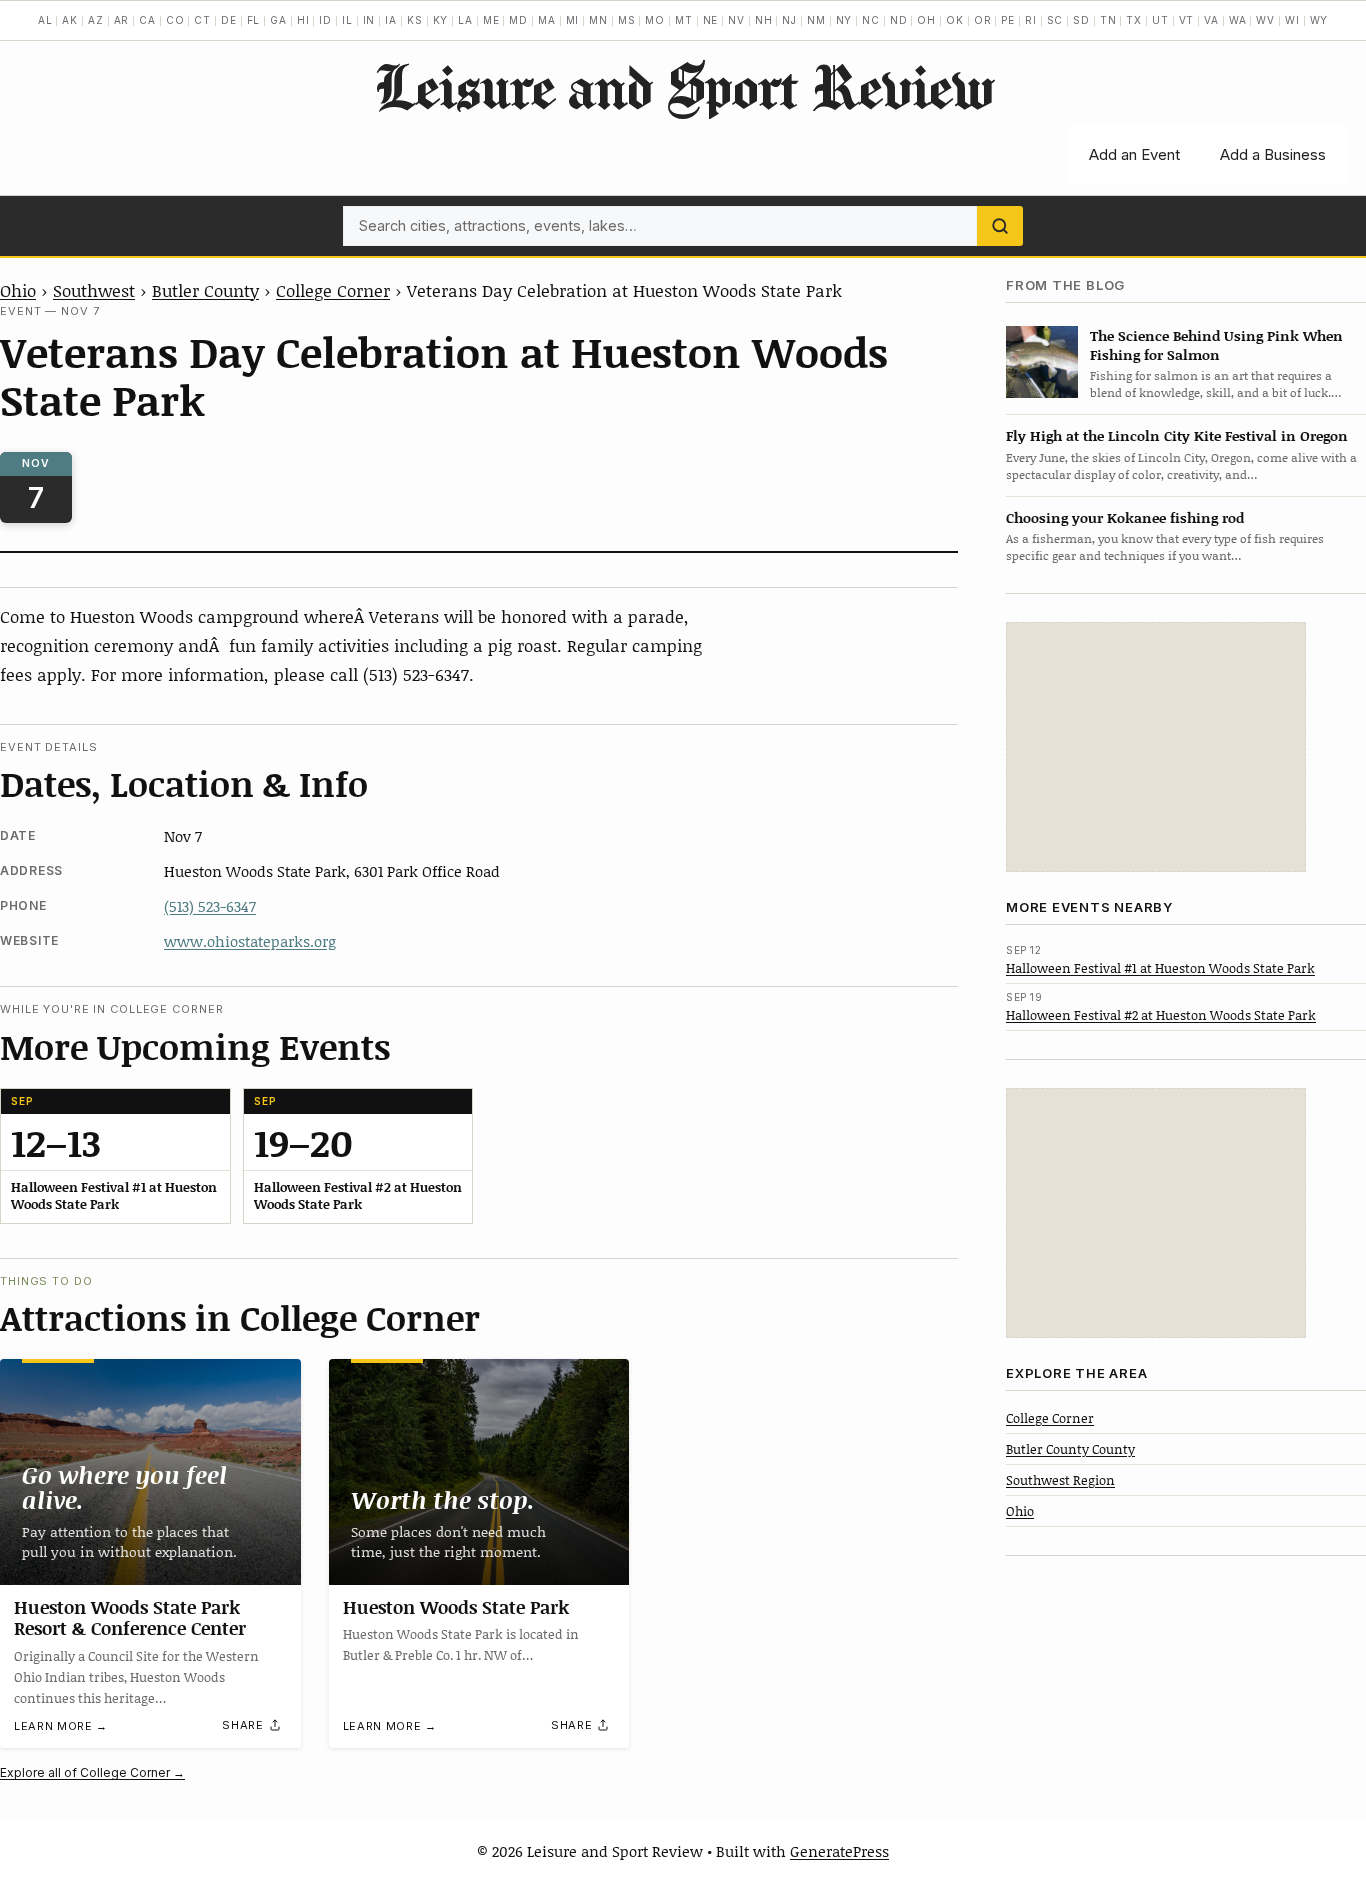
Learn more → (61, 1726)
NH (764, 20)
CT (202, 20)
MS (627, 20)
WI (1292, 20)
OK (955, 20)
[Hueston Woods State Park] (479, 1472)
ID (325, 20)
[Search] (1000, 226)
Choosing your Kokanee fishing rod (1125, 516)
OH (926, 20)
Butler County (205, 290)
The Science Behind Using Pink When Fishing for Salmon (1216, 344)
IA (391, 20)
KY (441, 20)
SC (1055, 20)
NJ (789, 20)
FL (254, 20)
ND (899, 20)
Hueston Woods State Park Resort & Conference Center (130, 1618)
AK (70, 20)
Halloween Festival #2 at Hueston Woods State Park (1161, 1014)
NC (871, 20)
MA (547, 20)
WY (1319, 20)
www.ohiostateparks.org (250, 941)
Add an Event (1134, 154)
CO (175, 20)
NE (711, 20)
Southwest (94, 290)
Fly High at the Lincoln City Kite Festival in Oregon (1177, 435)
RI (1031, 20)
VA (1211, 20)
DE (229, 20)
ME (491, 20)
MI (573, 20)
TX (1134, 20)
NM (816, 20)
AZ (96, 20)
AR (122, 20)
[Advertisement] (1156, 747)
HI (303, 20)
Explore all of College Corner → (92, 1772)
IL (347, 20)
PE (1008, 20)
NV (736, 20)
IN (369, 20)
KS (415, 20)
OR (983, 20)
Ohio (18, 290)
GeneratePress (839, 1851)
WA (1238, 20)
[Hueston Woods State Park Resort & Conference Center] (150, 1471)
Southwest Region (1060, 1479)
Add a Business (1273, 154)
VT (1187, 20)
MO (655, 20)
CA (147, 20)
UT (1160, 20)
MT (684, 20)
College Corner (333, 290)
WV (1265, 20)
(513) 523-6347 (210, 906)
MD (518, 20)
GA (278, 20)
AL (45, 20)
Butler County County (1070, 1448)
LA (465, 20)
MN (598, 20)
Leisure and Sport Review (683, 86)
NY (844, 20)
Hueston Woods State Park (456, 1607)
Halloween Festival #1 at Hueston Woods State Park (1160, 967)
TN (1108, 20)
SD (1081, 20)
